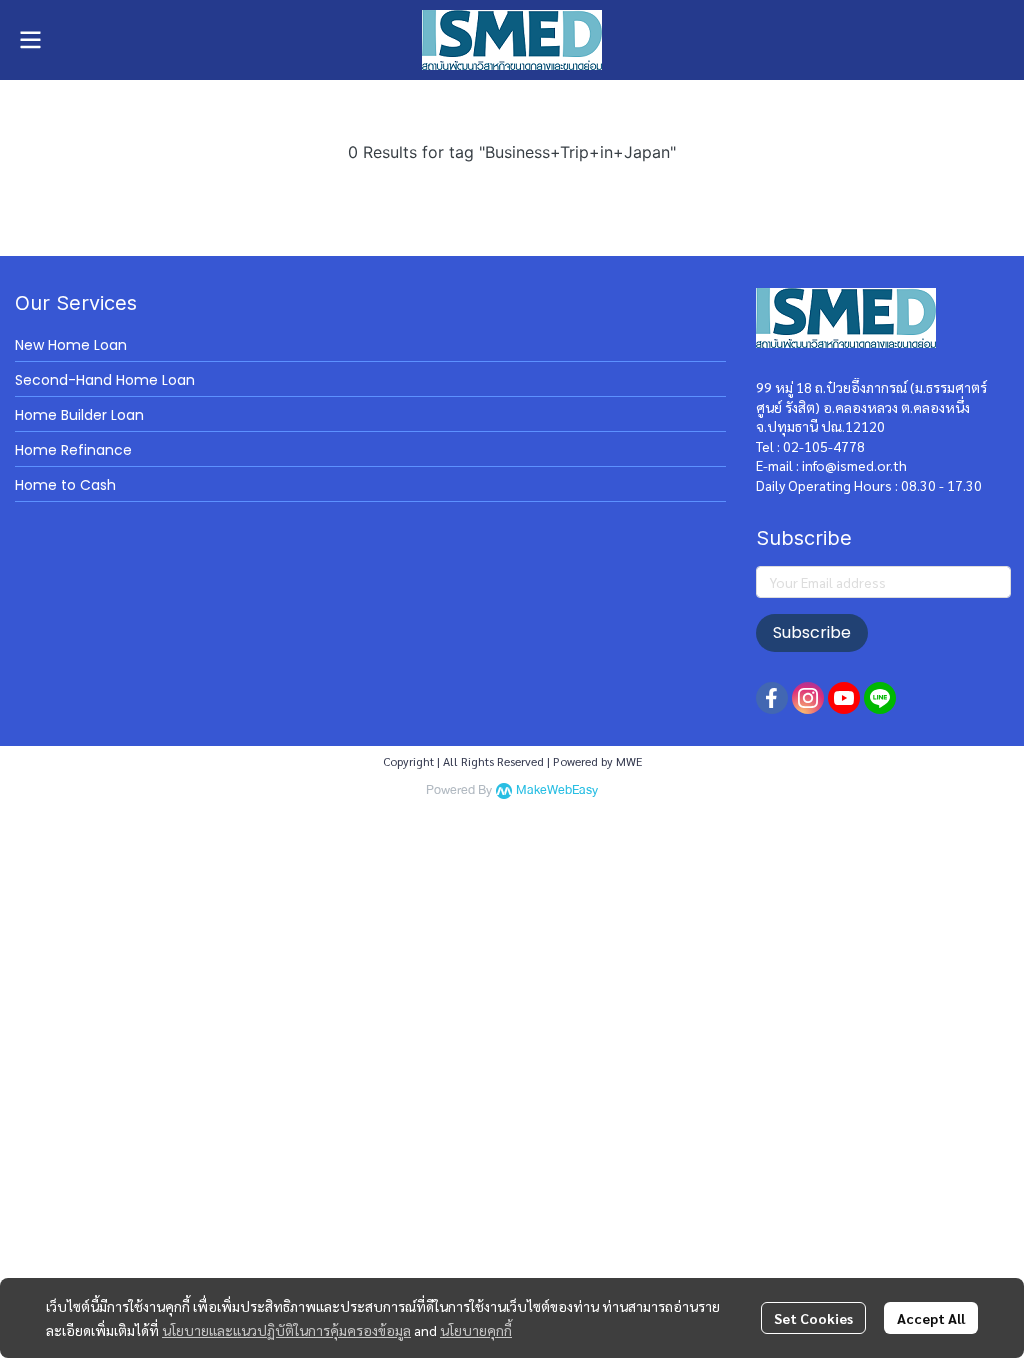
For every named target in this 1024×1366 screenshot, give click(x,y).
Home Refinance (73, 450)
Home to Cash (65, 485)
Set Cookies (813, 1318)
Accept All (931, 1318)
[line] (880, 698)
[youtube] (844, 698)
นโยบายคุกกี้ (476, 1330)
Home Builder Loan (79, 415)
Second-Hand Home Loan (105, 380)
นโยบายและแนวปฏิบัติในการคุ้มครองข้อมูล (286, 1330)
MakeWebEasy (557, 790)
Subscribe (812, 632)
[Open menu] (30, 40)
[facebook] (772, 698)
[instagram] (808, 698)
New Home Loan (71, 345)
